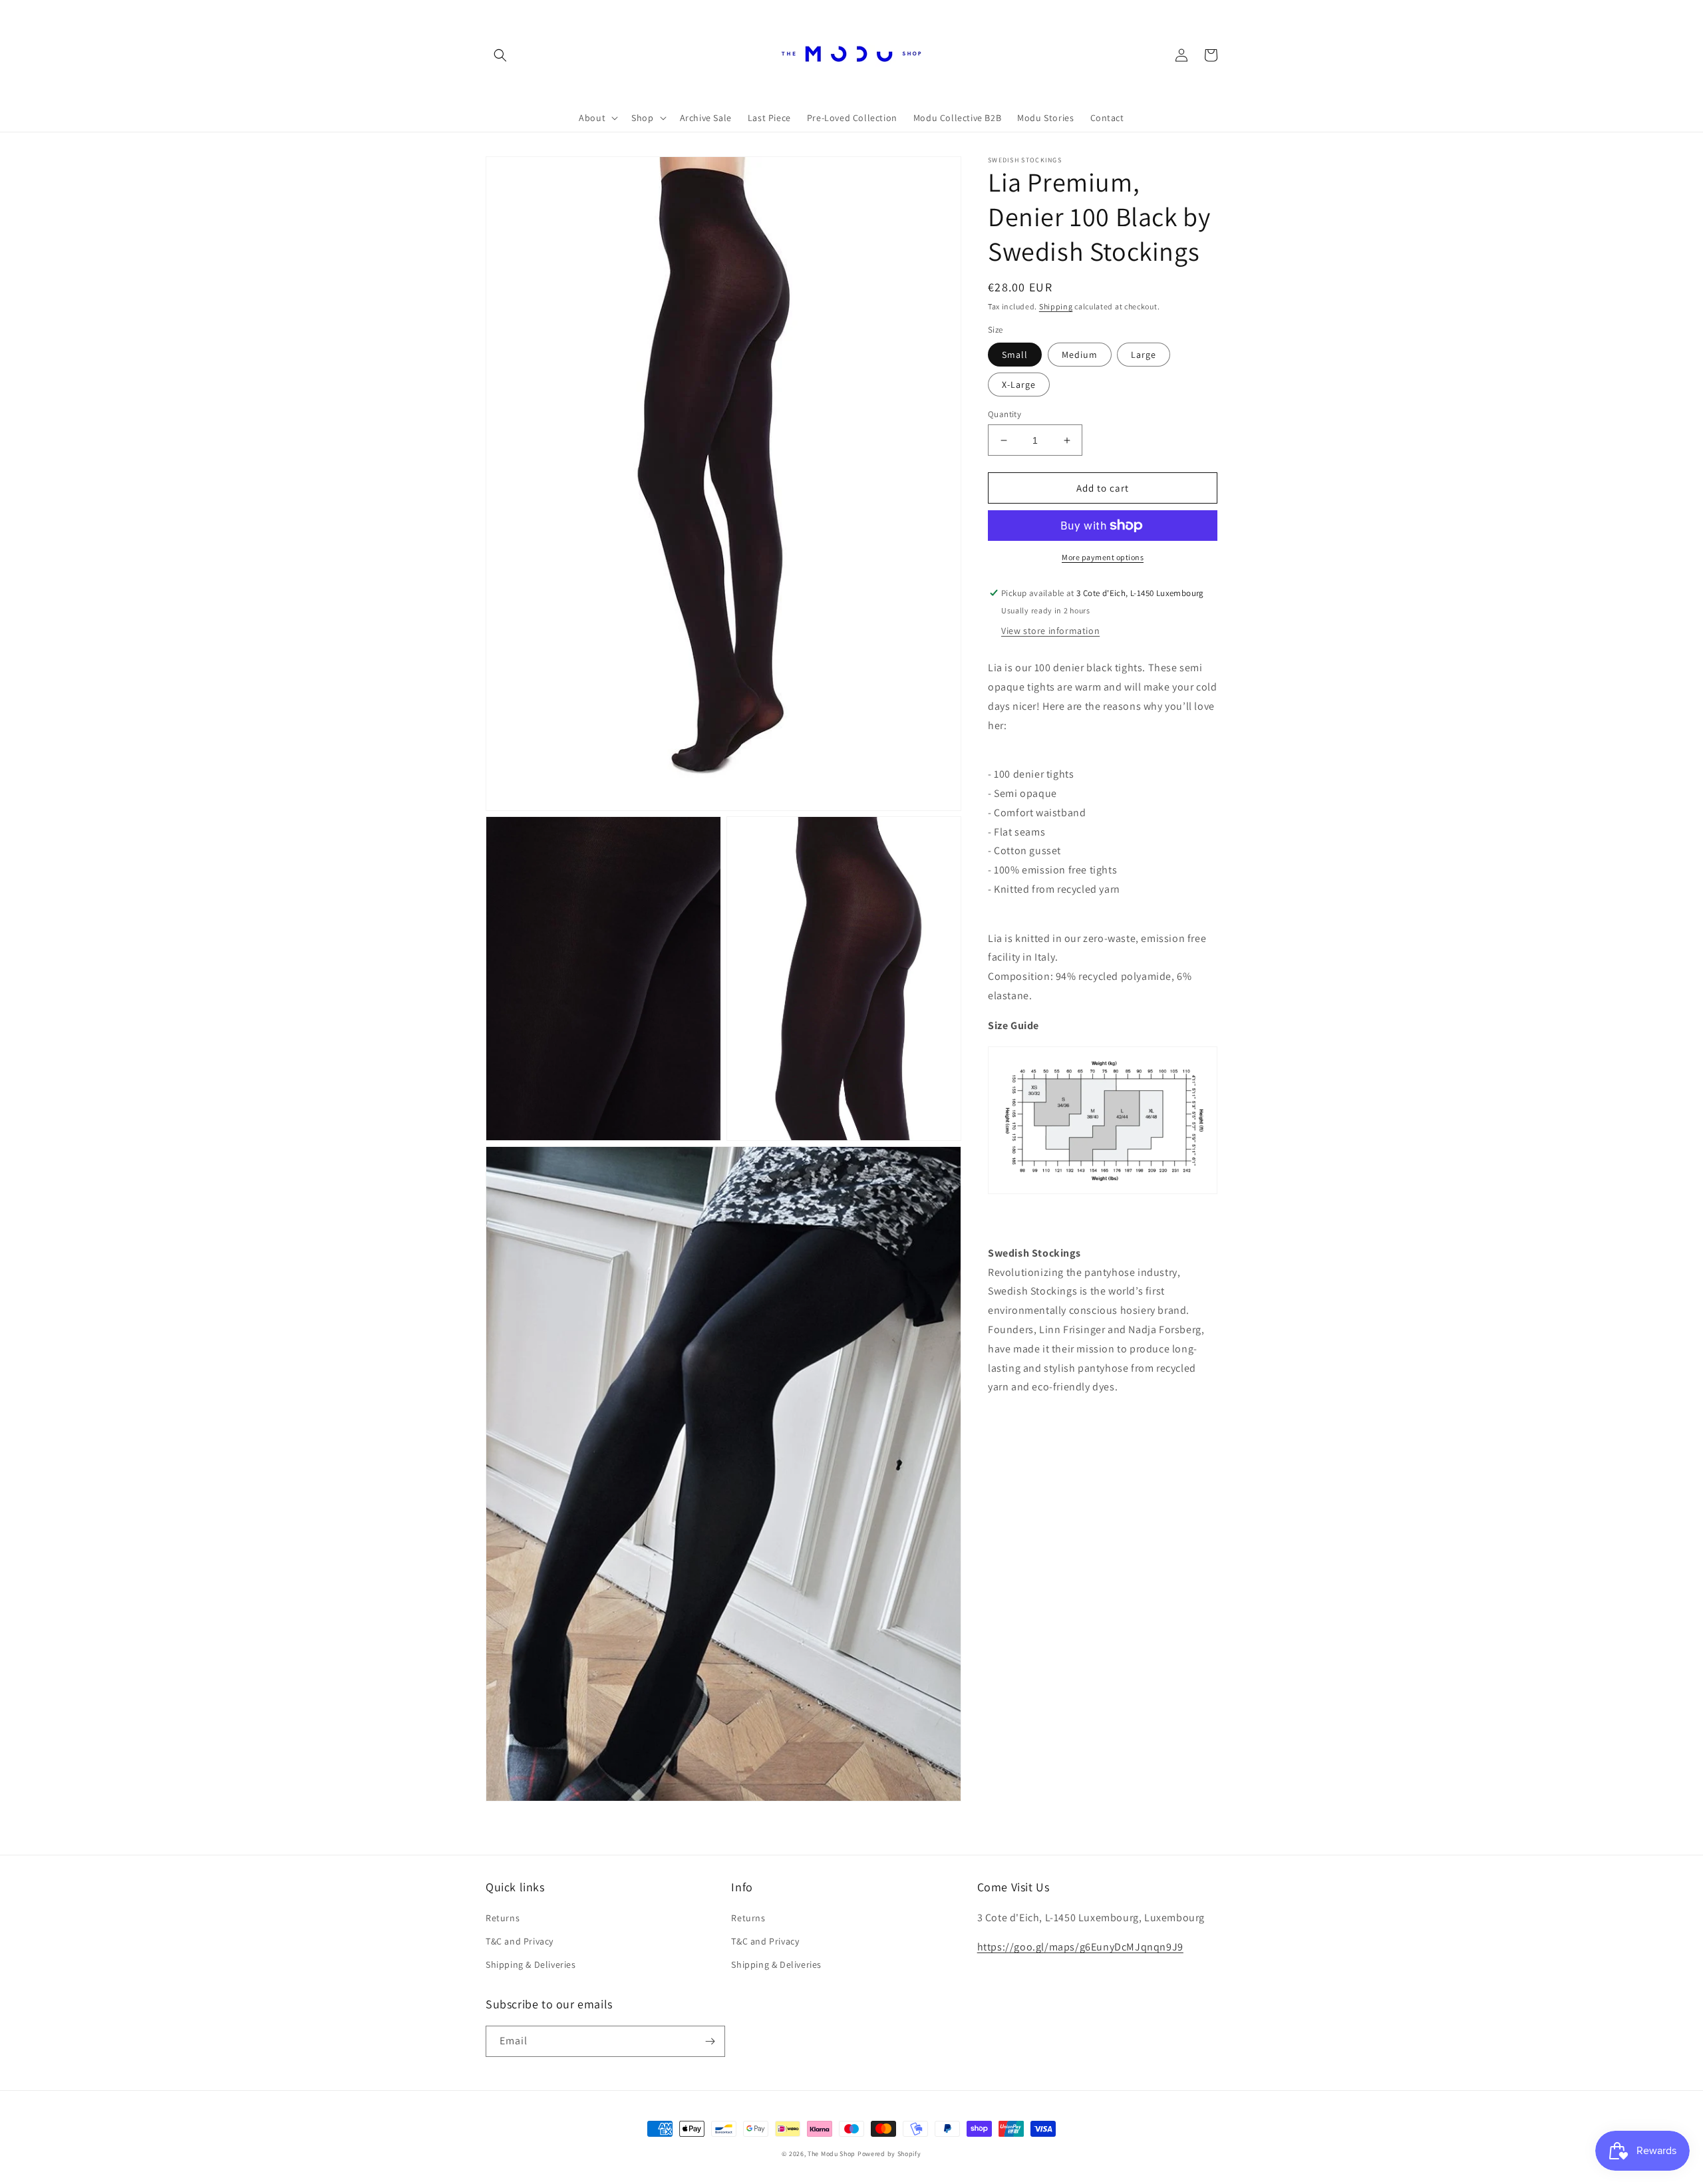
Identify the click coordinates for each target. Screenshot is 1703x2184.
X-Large (1019, 385)
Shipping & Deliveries (531, 1964)
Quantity (1005, 414)
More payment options (1103, 557)
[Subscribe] (710, 2041)
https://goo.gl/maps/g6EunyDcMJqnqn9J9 (1080, 1947)
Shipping (1056, 306)
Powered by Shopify (889, 2154)
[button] (500, 55)
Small (1015, 355)
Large (1144, 355)
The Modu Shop (832, 2154)
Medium (1080, 355)
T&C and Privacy (520, 1941)
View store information (1050, 631)
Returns (503, 1918)
